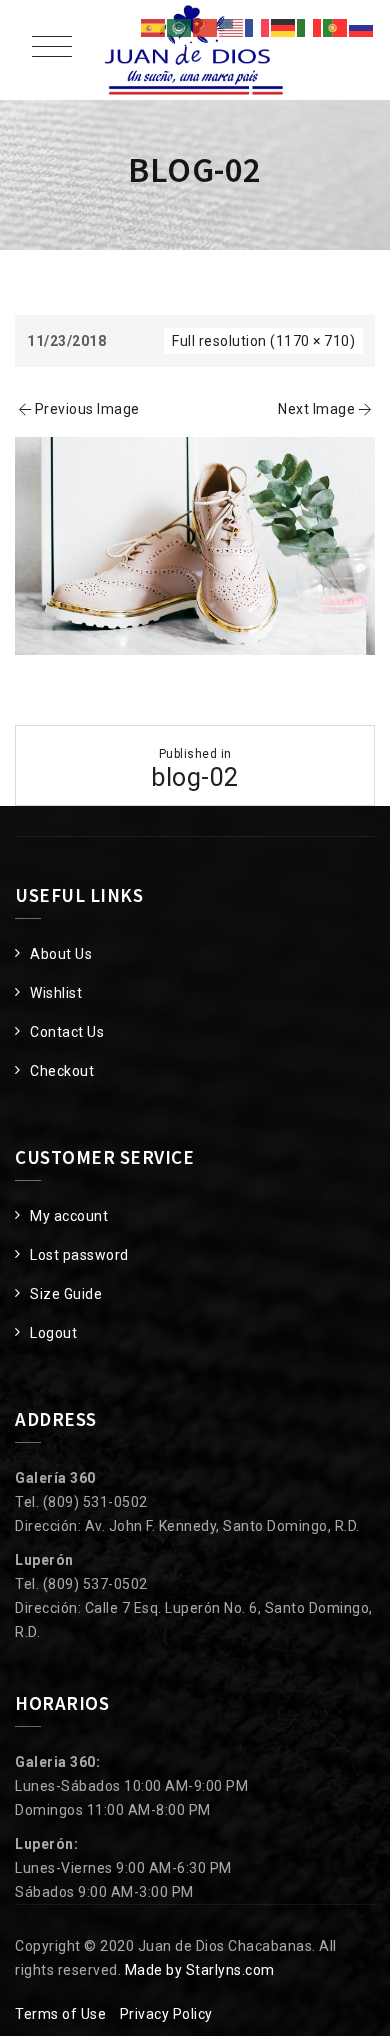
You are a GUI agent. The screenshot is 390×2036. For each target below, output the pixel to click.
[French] (258, 27)
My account (69, 1216)
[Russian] (362, 27)
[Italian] (310, 27)
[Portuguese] (336, 27)
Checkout (62, 1071)
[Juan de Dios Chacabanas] (195, 50)
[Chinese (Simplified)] (206, 27)
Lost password (79, 1255)
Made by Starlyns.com (200, 1970)
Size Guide (66, 1294)
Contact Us (67, 1032)
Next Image (316, 409)
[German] (284, 27)
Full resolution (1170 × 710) (263, 341)
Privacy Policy (166, 2014)
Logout (53, 1333)
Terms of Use (60, 2014)
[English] (232, 27)
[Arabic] (180, 27)
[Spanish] (154, 27)
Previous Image (87, 409)
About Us (61, 954)
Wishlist (56, 993)
